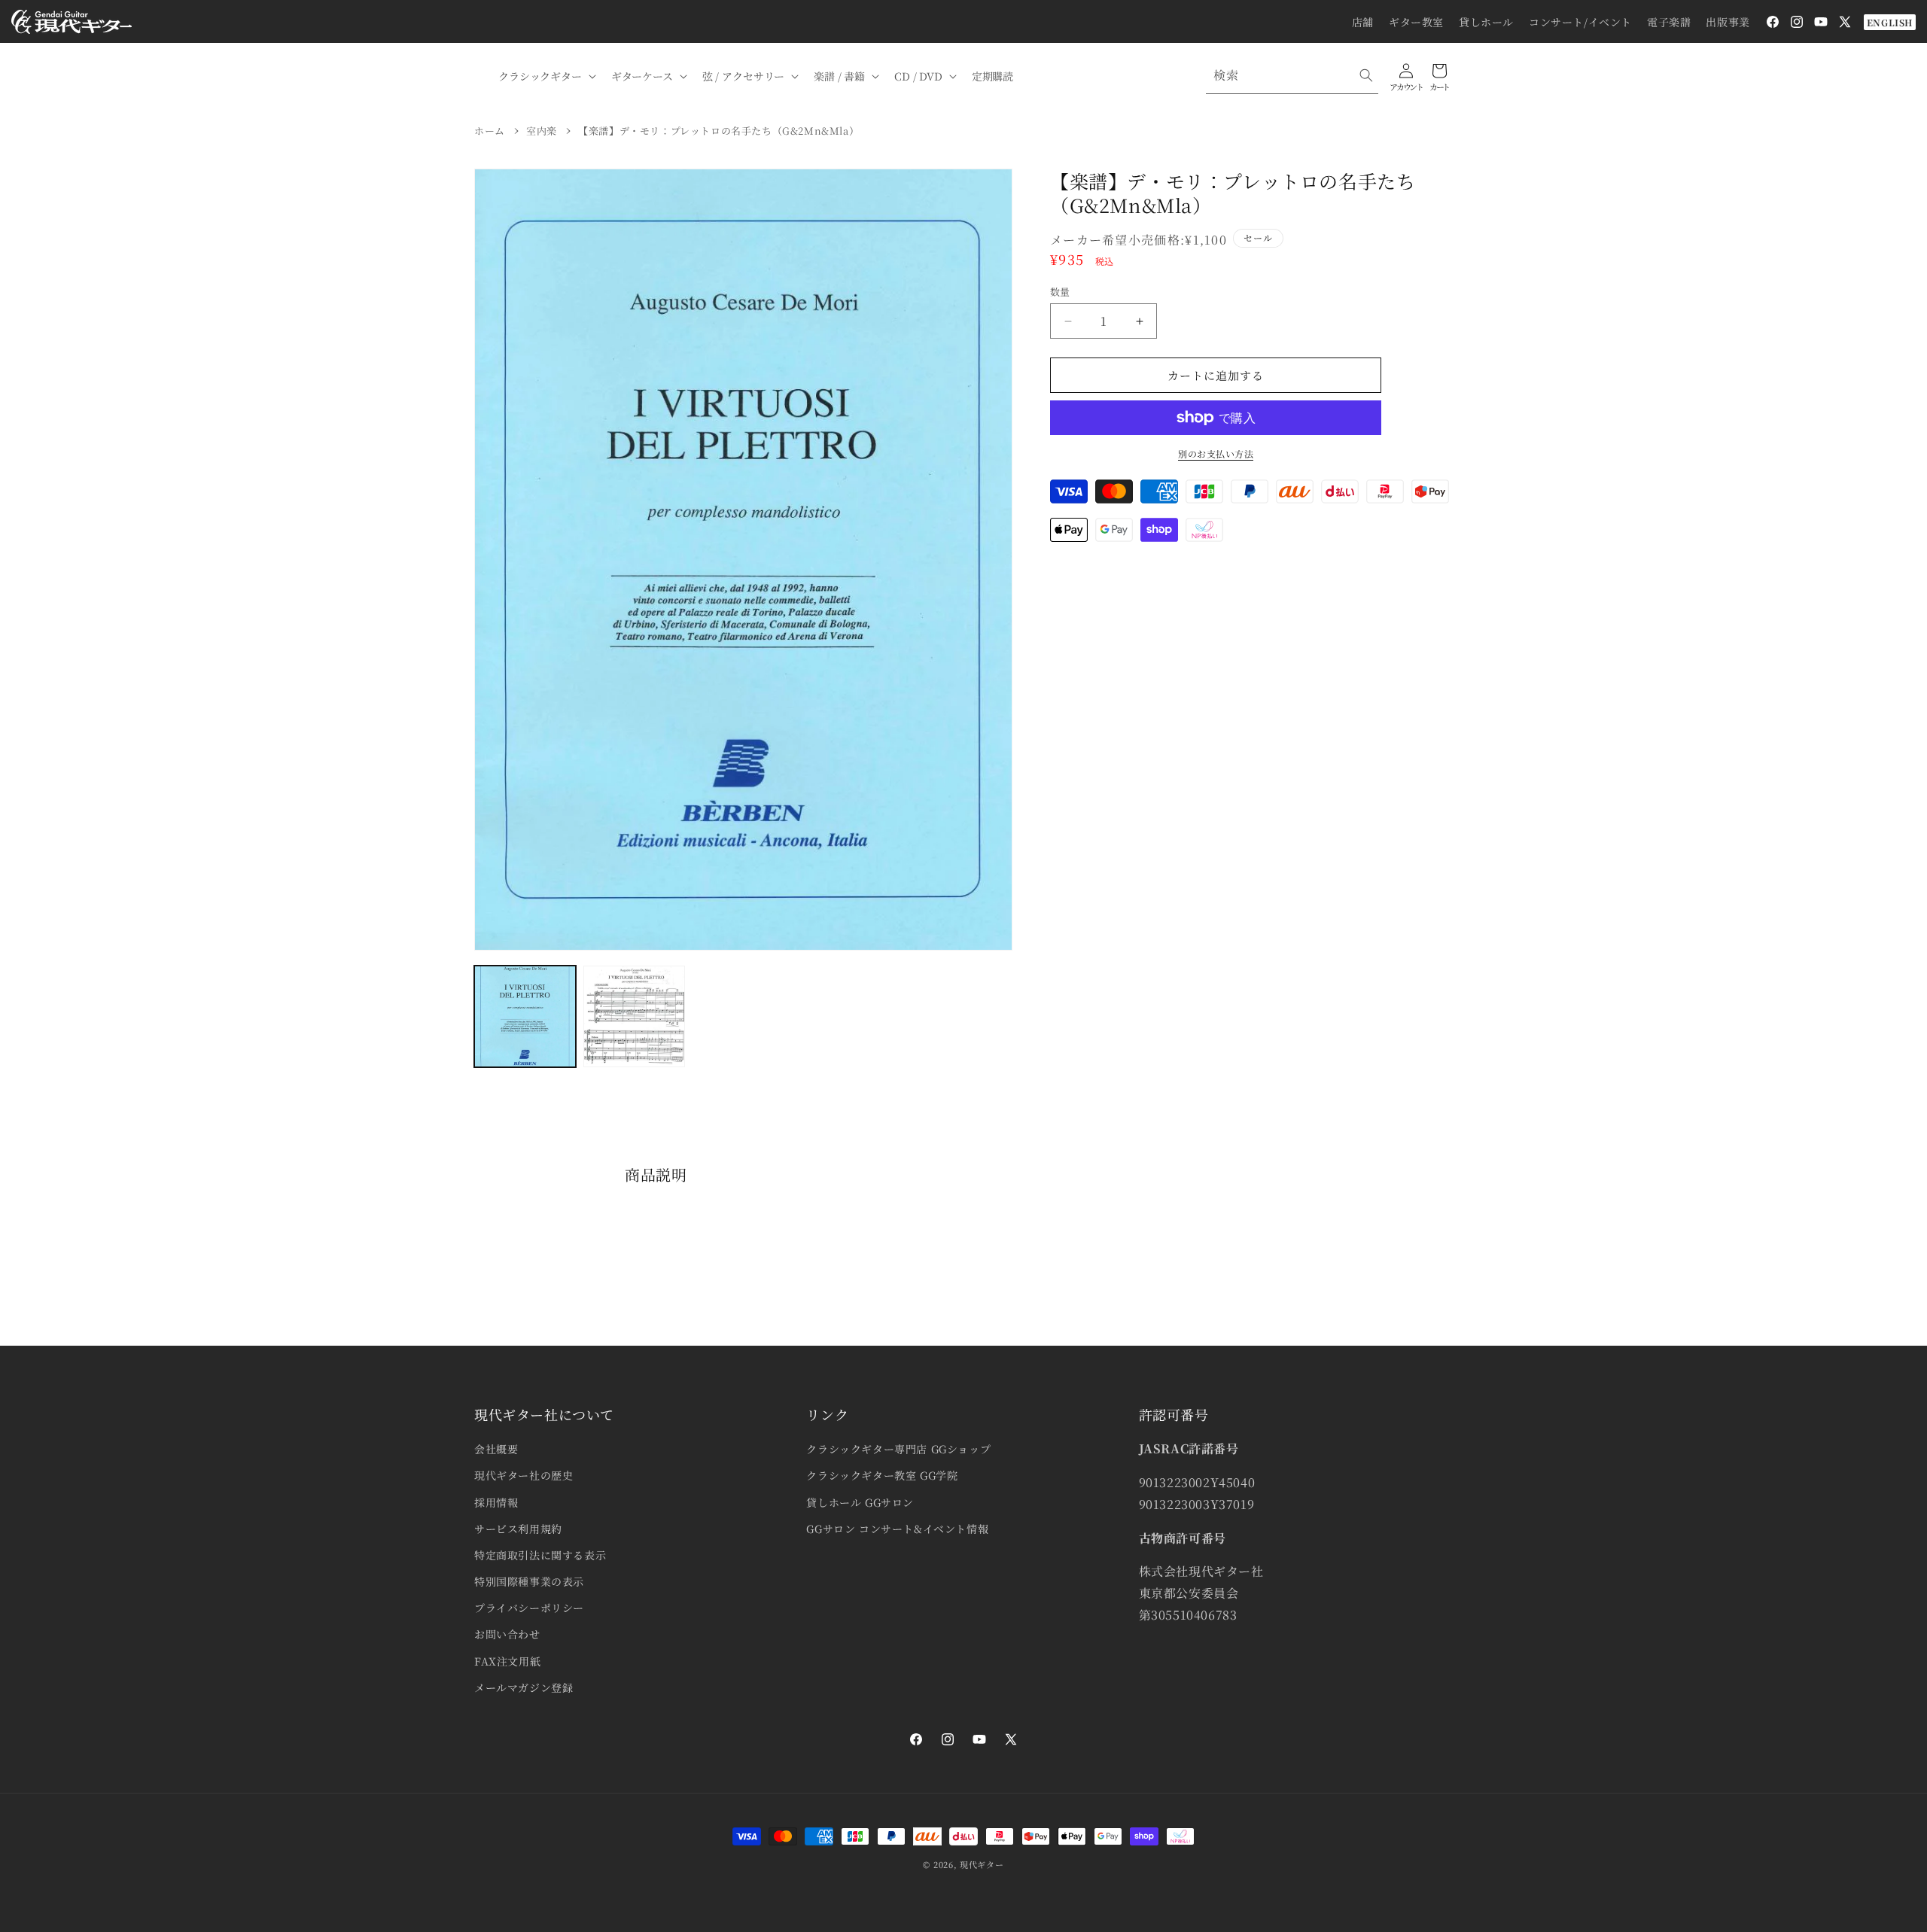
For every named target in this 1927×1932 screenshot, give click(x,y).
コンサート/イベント (1580, 22)
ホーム (490, 131)
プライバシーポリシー (529, 1608)
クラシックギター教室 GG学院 (882, 1475)
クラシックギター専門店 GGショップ (898, 1449)
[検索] (1366, 75)
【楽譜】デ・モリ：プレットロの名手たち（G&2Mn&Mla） (718, 131)
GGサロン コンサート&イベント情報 (897, 1529)
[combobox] (1292, 76)
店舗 (1363, 22)
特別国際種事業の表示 (529, 1581)
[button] (546, 76)
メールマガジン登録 (524, 1687)
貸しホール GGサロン (860, 1502)
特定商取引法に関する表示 (540, 1555)
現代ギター (982, 1864)
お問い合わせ (507, 1634)
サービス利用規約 (518, 1529)
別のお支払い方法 (1216, 453)
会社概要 (496, 1449)
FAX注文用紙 (507, 1661)
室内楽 (542, 131)
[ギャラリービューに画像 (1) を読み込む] (525, 1016)
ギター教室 (1416, 22)
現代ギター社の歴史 (524, 1475)
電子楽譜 (1669, 22)
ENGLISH (1890, 22)
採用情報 (496, 1502)
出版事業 (1728, 22)
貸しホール (1486, 22)
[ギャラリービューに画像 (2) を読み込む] (634, 1016)
